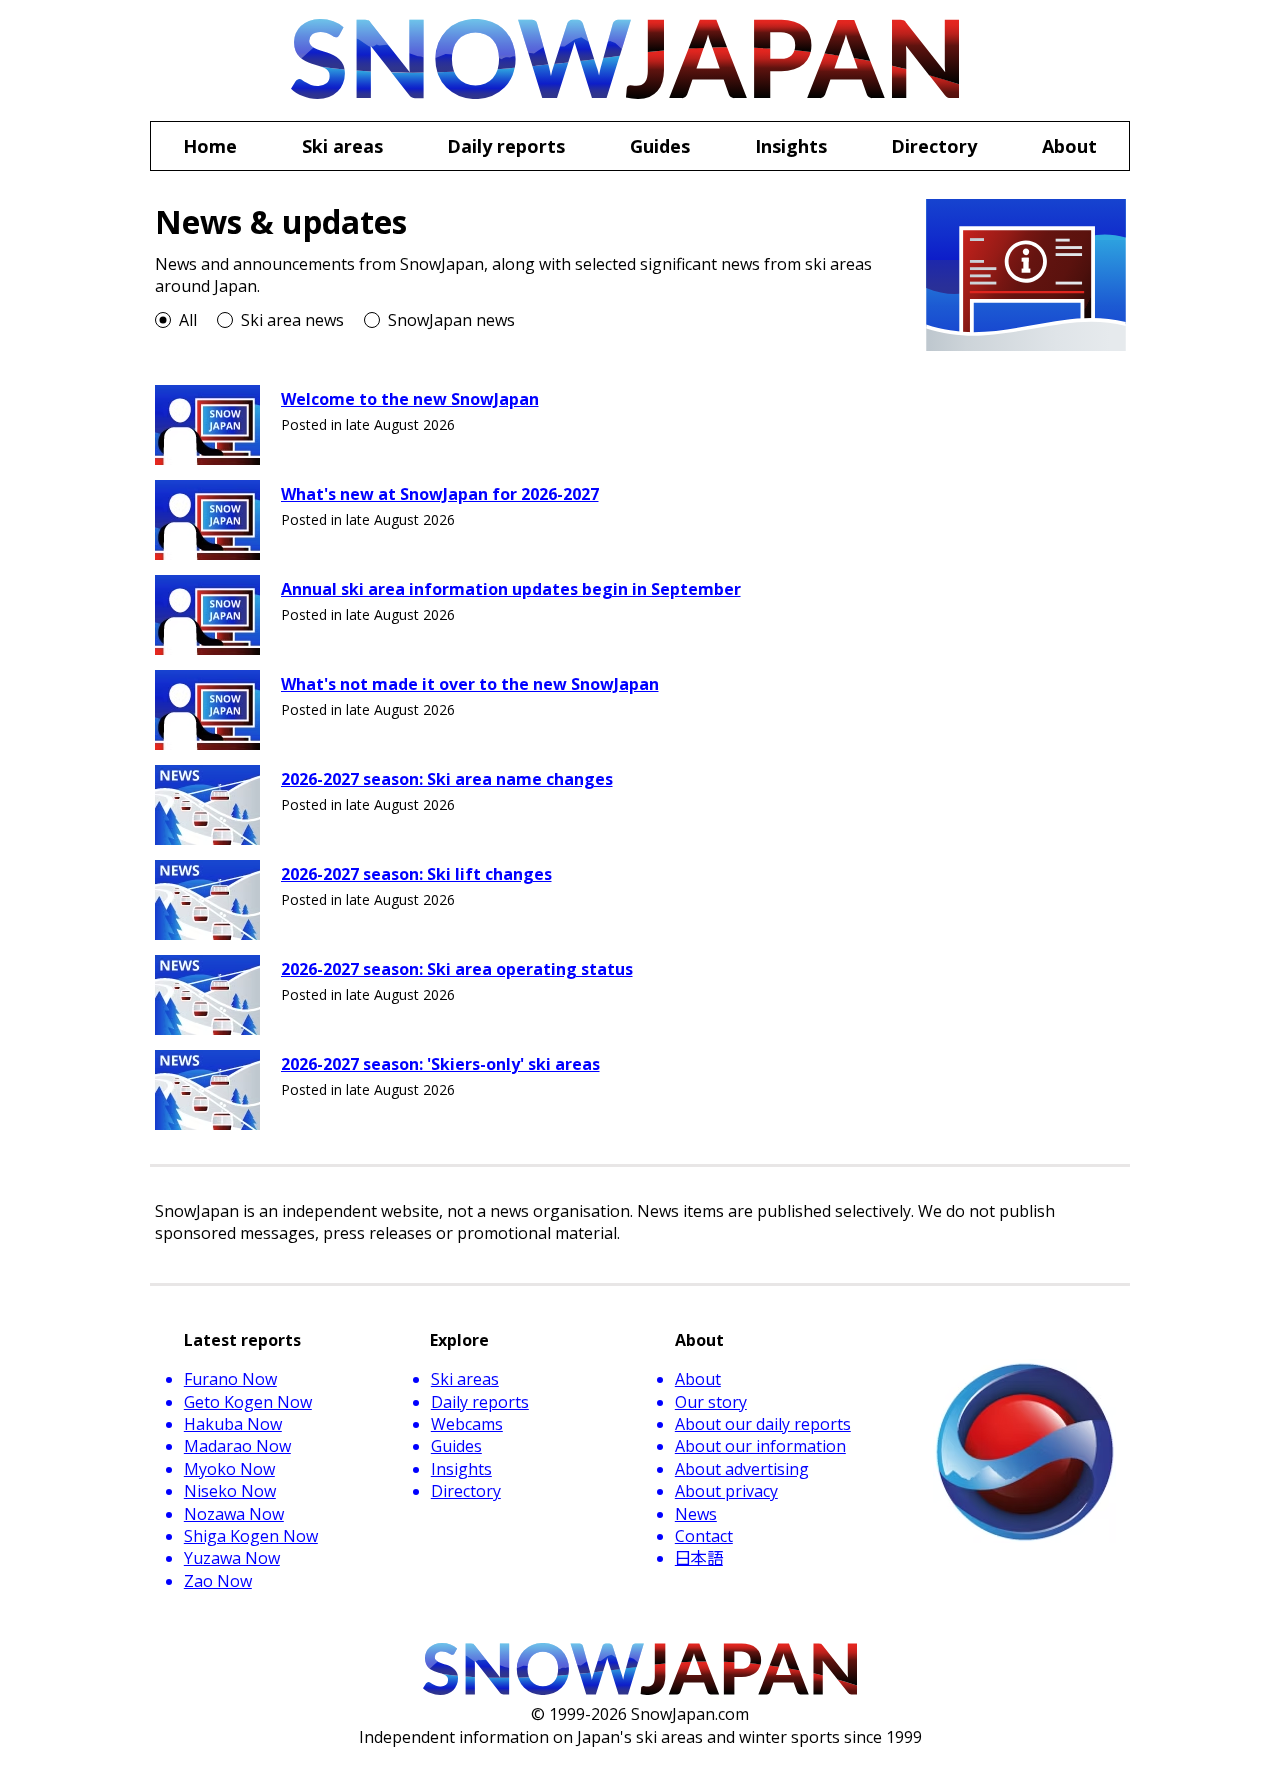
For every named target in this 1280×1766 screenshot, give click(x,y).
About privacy (726, 1491)
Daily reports (480, 1402)
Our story (711, 1402)
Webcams (467, 1424)
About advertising (742, 1469)
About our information (760, 1446)
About (698, 1379)
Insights (461, 1469)
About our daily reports (763, 1424)
